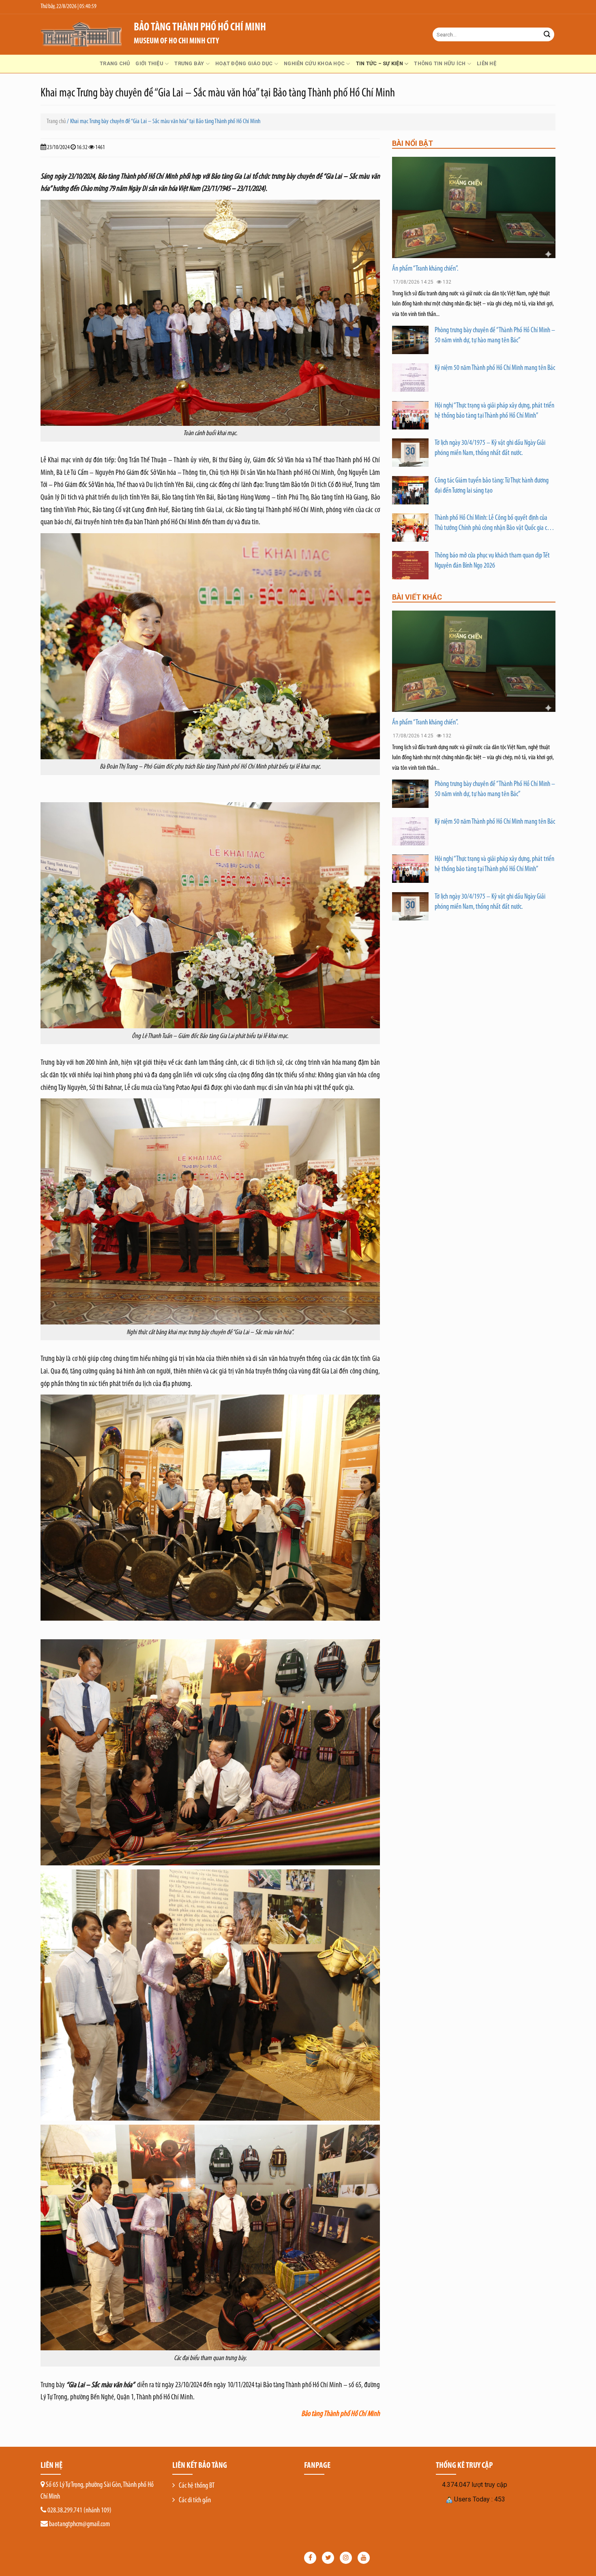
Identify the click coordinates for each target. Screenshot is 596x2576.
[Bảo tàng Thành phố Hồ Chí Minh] (81, 34)
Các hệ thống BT (197, 2486)
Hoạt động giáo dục (244, 63)
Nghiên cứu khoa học (314, 63)
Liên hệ (487, 63)
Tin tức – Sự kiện (379, 63)
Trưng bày (189, 63)
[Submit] (547, 34)
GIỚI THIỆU (149, 63)
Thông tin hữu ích (440, 63)
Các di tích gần (195, 2501)
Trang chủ (115, 63)
